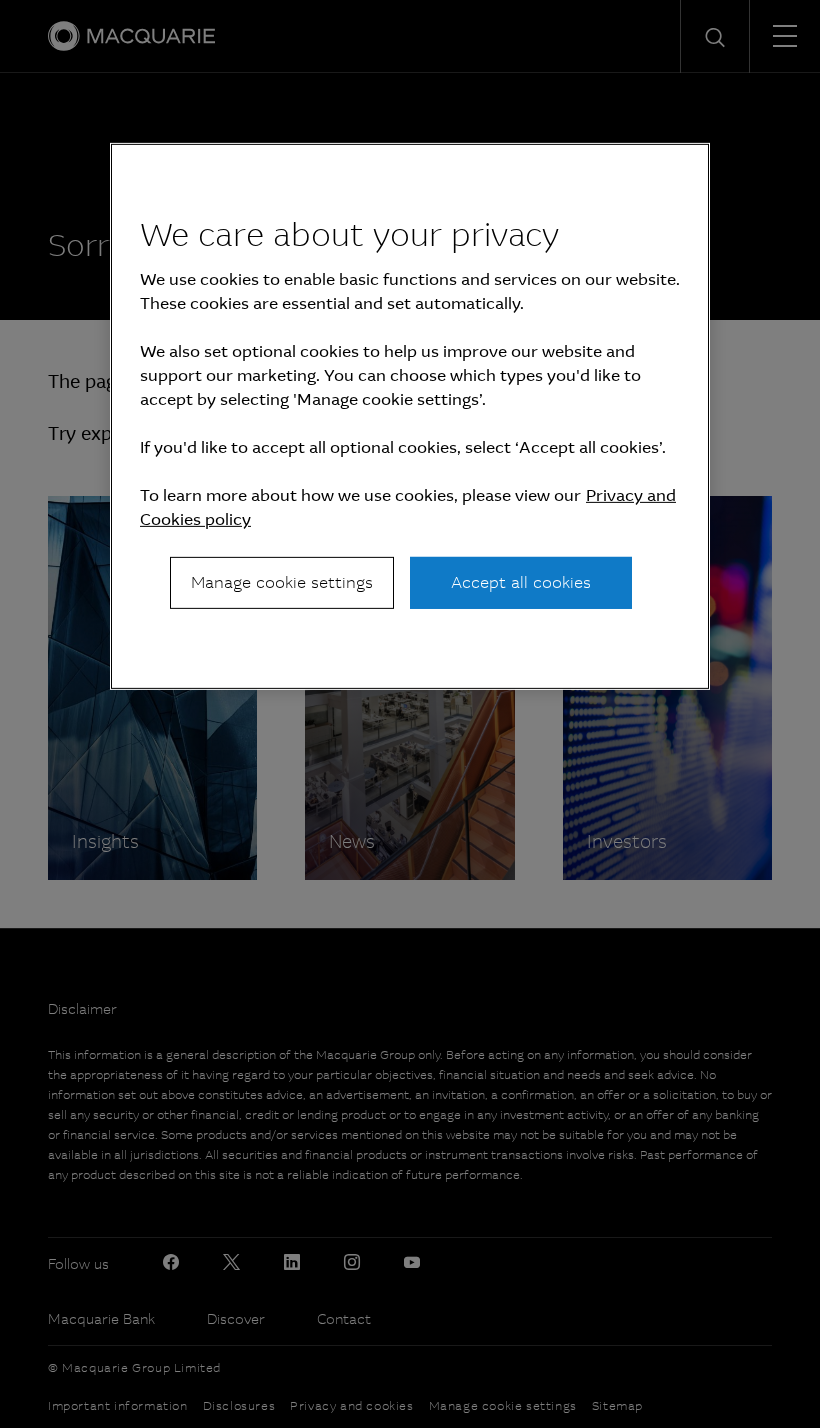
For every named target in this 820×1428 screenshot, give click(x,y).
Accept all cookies (521, 582)
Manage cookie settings (282, 582)
